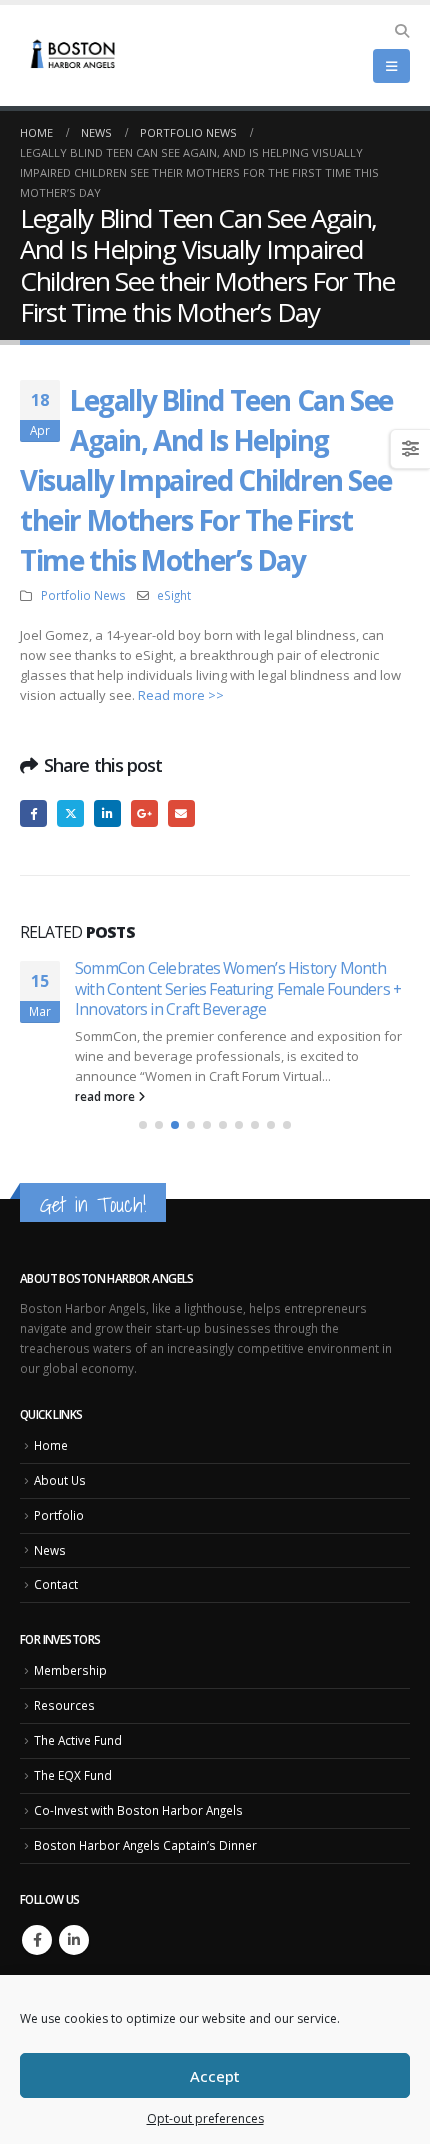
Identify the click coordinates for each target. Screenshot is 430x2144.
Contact (56, 1564)
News (50, 1529)
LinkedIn (107, 813)
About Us (60, 1460)
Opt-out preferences (205, 2118)
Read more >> (181, 695)
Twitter (70, 813)
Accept (215, 2076)
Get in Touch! (93, 1184)
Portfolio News (83, 595)
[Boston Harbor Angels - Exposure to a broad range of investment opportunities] (75, 56)
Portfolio (59, 1494)
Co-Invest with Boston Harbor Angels (138, 1790)
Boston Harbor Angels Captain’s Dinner (145, 1824)
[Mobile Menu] (391, 66)
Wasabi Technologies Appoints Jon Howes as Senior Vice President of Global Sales (223, 978)
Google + (144, 813)
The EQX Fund (73, 1755)
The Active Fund (78, 1720)
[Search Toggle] (401, 31)
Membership (70, 1650)
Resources (64, 1685)
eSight (174, 595)
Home (51, 1425)
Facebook (33, 813)
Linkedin (74, 1919)
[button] (143, 1105)
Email (181, 813)
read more (106, 1076)
